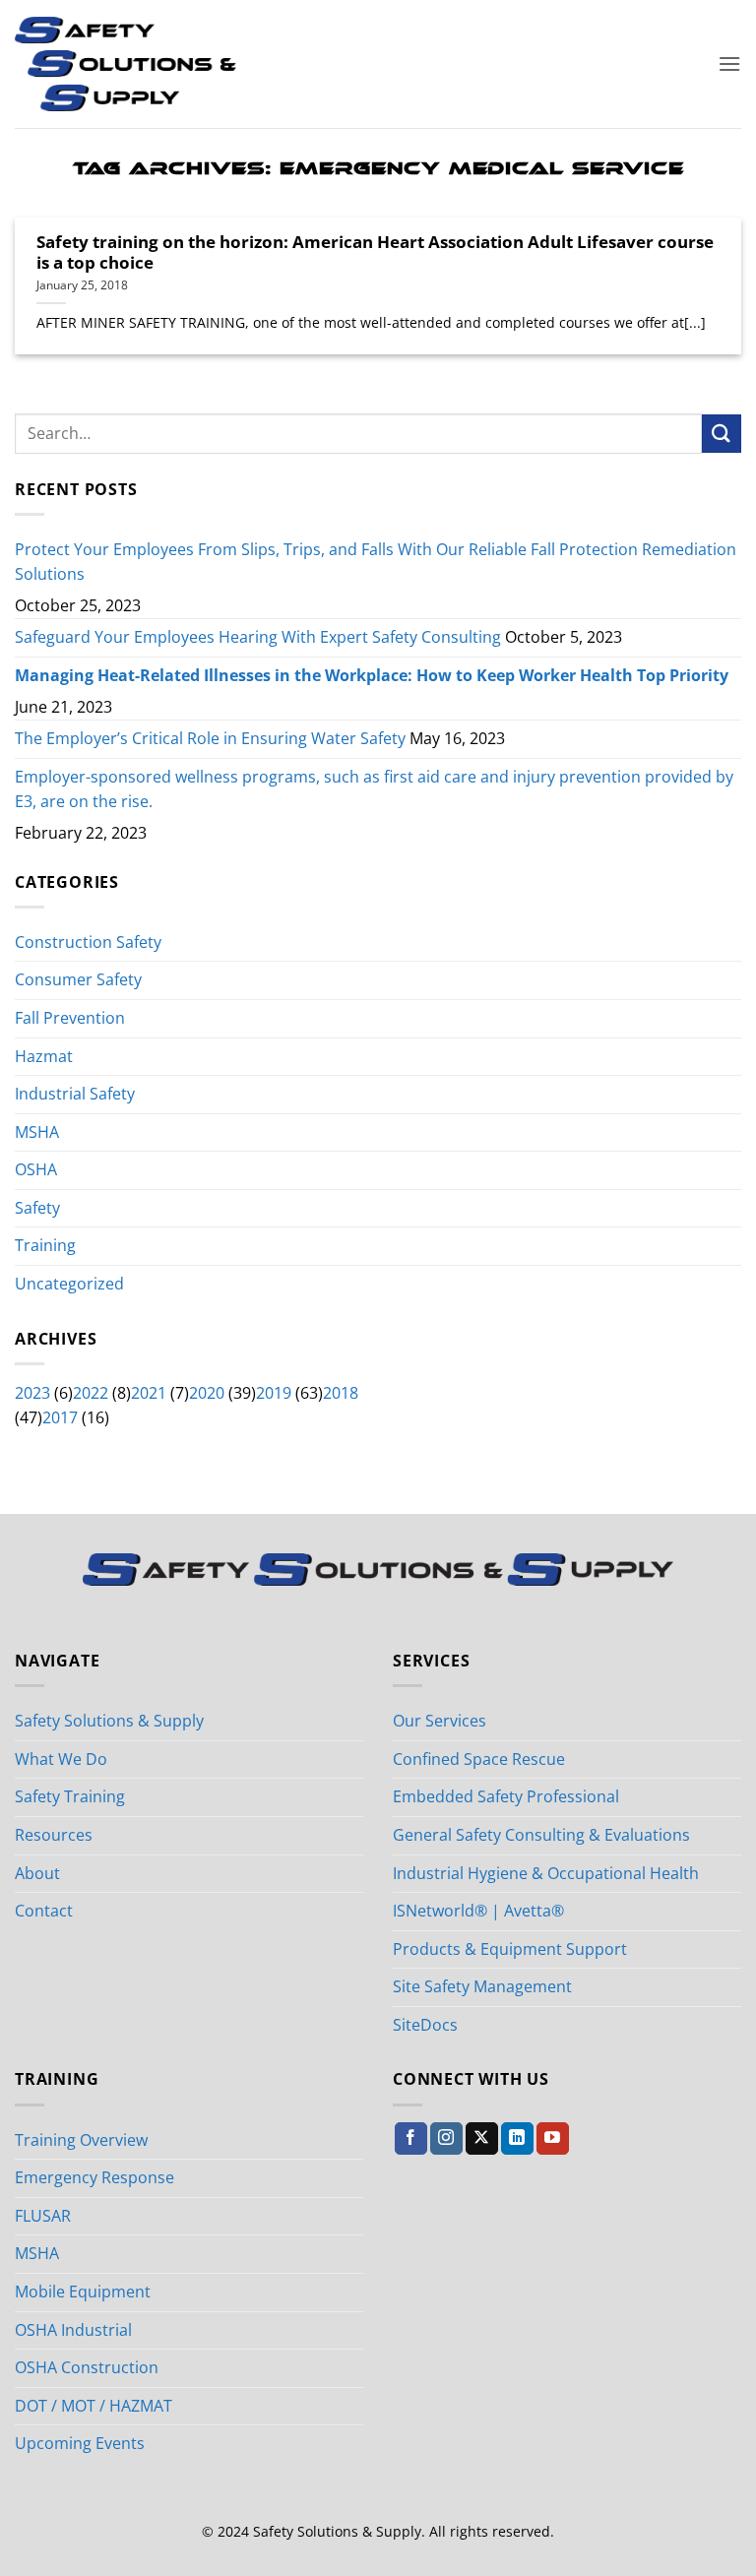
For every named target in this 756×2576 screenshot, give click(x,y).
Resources (54, 1835)
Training (45, 1245)
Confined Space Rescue (479, 1759)
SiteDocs (425, 2025)
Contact (44, 1911)
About (37, 1873)
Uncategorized (69, 1284)
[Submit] (722, 434)
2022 (91, 1393)
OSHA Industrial (73, 2330)
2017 (60, 1417)
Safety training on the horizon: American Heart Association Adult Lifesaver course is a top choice (375, 252)
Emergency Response (94, 2177)
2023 (32, 1393)
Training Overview (81, 2140)
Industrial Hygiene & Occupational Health (546, 1873)
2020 (207, 1393)
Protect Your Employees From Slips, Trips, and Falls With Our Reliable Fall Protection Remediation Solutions (376, 562)
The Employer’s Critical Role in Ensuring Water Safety (210, 738)
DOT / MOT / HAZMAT (94, 2406)
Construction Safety (88, 942)
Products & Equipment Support (510, 1949)
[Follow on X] (482, 2139)
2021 (149, 1393)
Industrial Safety (75, 1094)
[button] (729, 63)
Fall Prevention (70, 1018)
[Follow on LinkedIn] (517, 2139)
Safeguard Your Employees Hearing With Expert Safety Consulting (258, 637)
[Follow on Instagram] (446, 2139)
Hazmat (44, 1056)
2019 (274, 1393)
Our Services (440, 1721)
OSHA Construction (87, 2367)
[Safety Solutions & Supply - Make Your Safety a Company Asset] (126, 64)
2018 (341, 1393)
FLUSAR (43, 2216)
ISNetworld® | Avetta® (478, 1911)
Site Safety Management (482, 1986)
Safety (37, 1208)
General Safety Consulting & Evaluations (541, 1835)
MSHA (37, 1132)
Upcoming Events (80, 2443)
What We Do (61, 1759)
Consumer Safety (78, 979)
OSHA (36, 1169)
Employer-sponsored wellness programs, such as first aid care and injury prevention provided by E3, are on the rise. (374, 789)
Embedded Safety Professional (506, 1796)
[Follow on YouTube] (553, 2139)
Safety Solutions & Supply (109, 1721)
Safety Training (70, 1796)
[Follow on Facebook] (411, 2139)
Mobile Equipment (83, 2292)
